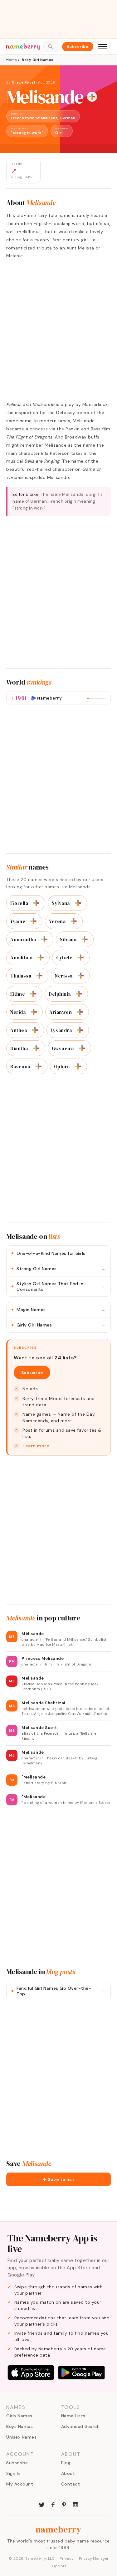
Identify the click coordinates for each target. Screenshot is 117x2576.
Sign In (13, 2473)
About (68, 2473)
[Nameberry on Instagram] (76, 2504)
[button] (58, 2179)
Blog (66, 2463)
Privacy (67, 2558)
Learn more (36, 1446)
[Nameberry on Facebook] (53, 2504)
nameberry (59, 2529)
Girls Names (19, 2416)
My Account (20, 2484)
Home (11, 60)
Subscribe (78, 47)
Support (59, 2566)
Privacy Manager (94, 2558)
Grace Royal (24, 82)
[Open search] (51, 47)
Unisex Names (21, 2437)
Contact (71, 2484)
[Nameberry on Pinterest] (64, 2504)
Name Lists (73, 2416)
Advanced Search (80, 2426)
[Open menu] (103, 47)
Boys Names (19, 2426)
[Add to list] (92, 97)
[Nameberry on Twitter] (42, 2504)
